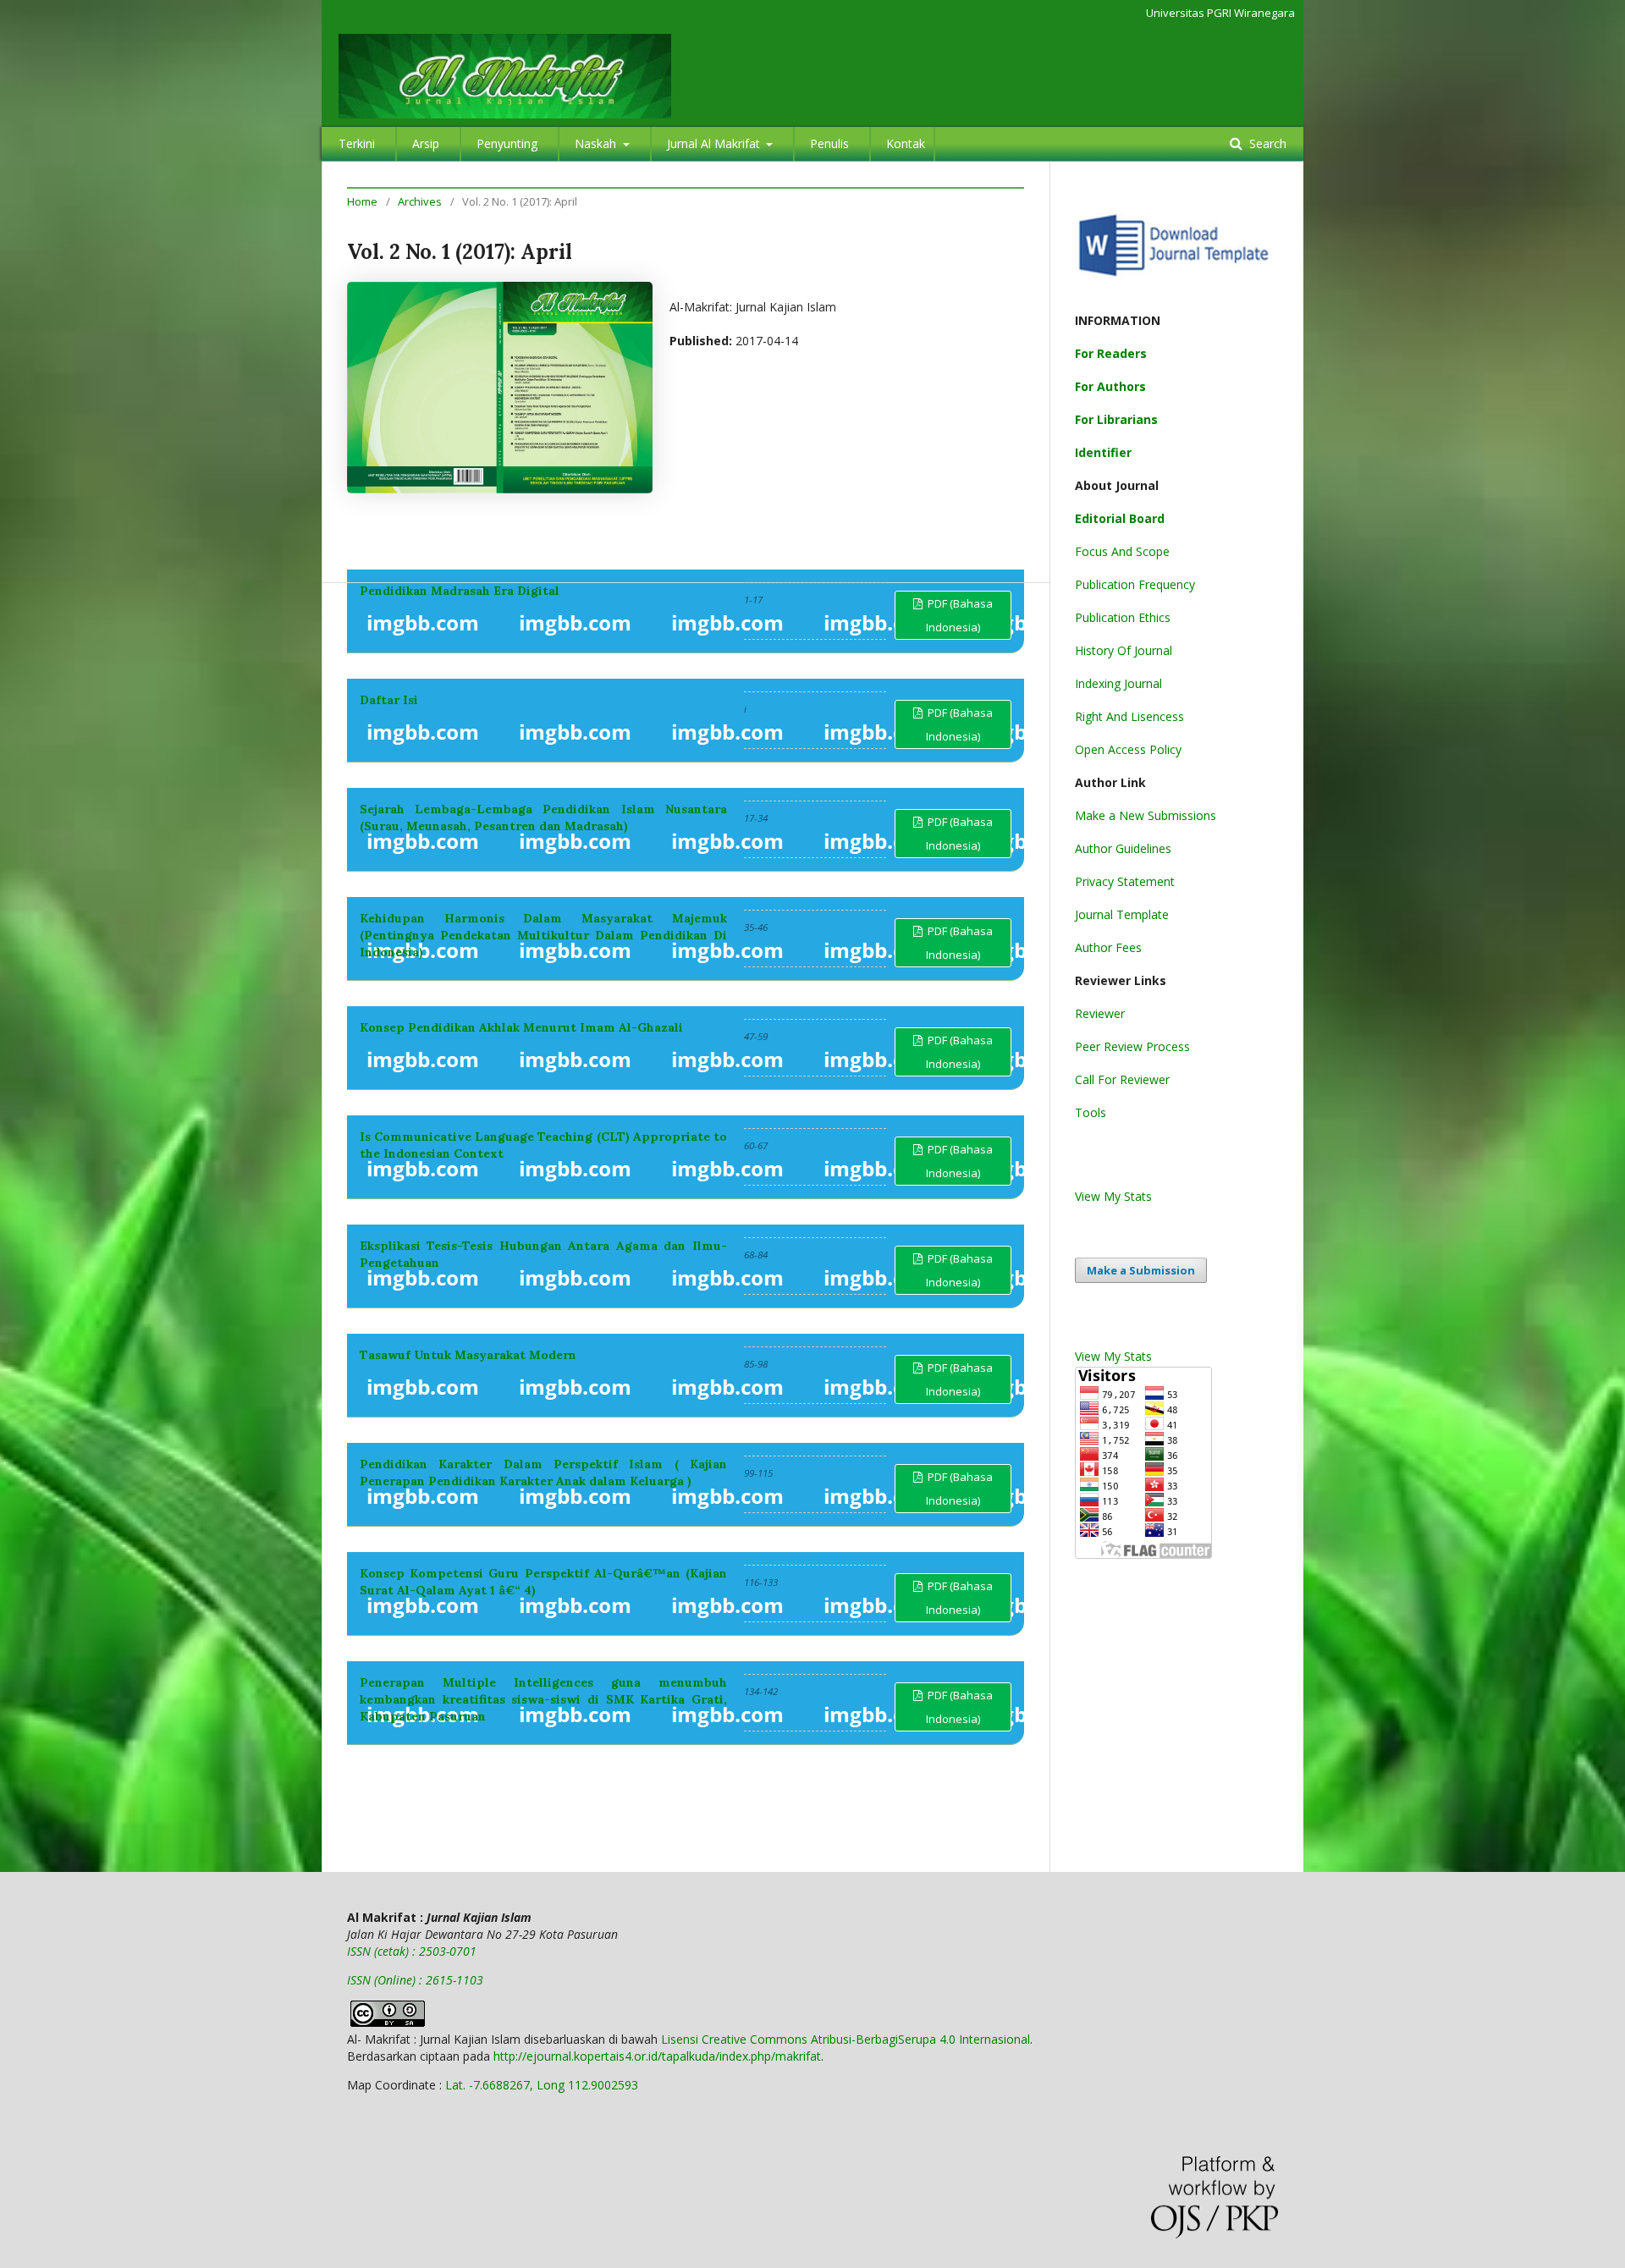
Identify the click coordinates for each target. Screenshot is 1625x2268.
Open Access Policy (1128, 749)
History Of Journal (1124, 650)
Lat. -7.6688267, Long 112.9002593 (542, 2085)
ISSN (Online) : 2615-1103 (415, 1980)
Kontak (906, 143)
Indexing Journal (1118, 683)
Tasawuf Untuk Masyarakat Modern (468, 1355)
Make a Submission (1141, 1270)
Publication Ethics (1123, 617)
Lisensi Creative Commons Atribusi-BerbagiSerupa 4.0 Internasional (846, 2039)
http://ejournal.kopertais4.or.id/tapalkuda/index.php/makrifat (657, 2056)
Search (1266, 143)
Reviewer (1100, 1013)
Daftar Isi (389, 700)
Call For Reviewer (1122, 1079)
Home (362, 201)
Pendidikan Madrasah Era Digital (460, 591)
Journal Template (1122, 914)
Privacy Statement (1125, 881)
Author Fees (1108, 947)
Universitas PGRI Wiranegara (1220, 13)
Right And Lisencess (1129, 716)
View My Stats (1113, 1196)
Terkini (357, 143)
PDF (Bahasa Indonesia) (959, 615)
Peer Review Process (1132, 1046)
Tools (1091, 1112)
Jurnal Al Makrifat (715, 143)
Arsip (426, 143)
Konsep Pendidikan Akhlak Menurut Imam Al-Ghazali (521, 1027)
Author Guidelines (1123, 848)
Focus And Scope (1122, 551)
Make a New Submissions (1146, 815)
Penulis (829, 143)
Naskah (597, 143)
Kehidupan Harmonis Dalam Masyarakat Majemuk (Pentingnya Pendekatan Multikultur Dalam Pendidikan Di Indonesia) (543, 935)
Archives (420, 201)
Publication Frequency (1135, 584)
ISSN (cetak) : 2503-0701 (412, 1951)
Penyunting (507, 143)
